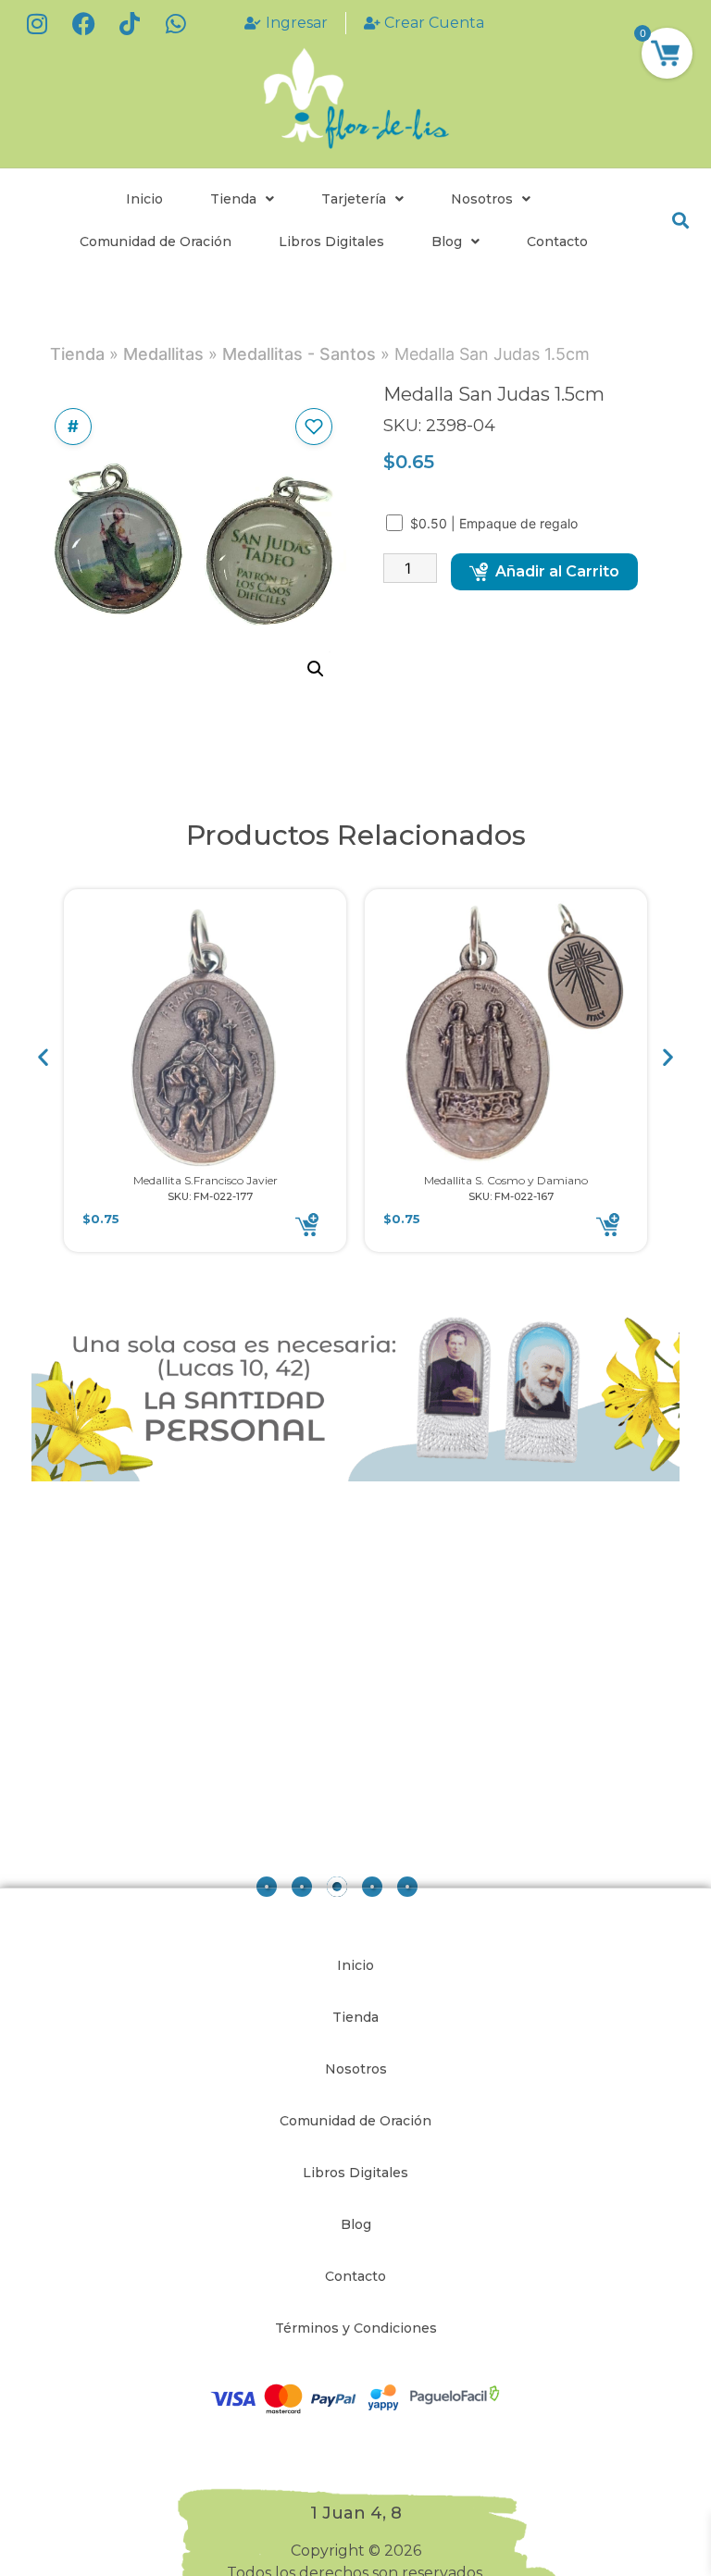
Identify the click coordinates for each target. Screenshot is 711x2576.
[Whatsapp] (176, 23)
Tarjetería (354, 199)
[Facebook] (83, 23)
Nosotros (482, 199)
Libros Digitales (331, 241)
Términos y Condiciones (356, 2328)
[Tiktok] (130, 23)
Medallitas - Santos (299, 354)
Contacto (557, 241)
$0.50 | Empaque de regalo (496, 523)
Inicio (144, 199)
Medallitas (163, 354)
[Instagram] (37, 23)
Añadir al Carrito (557, 571)
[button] (680, 221)
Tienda (233, 199)
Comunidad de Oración (156, 241)
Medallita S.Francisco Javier (206, 1180)
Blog (447, 241)
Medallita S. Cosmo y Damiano (506, 1180)
